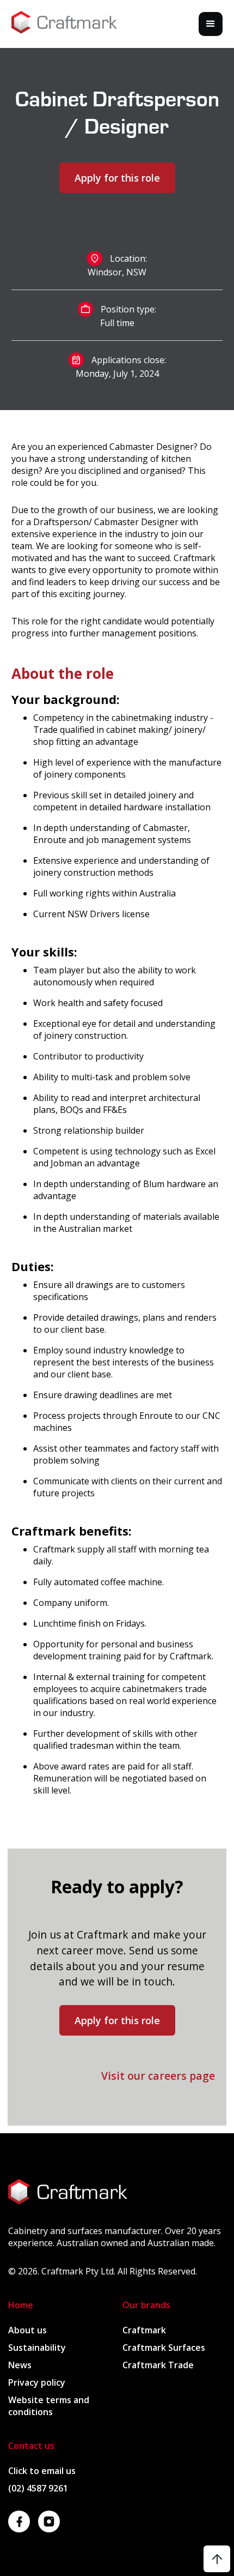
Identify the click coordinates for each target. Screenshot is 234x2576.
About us (27, 2330)
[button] (211, 24)
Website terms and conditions (49, 2406)
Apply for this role (117, 2020)
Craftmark (144, 2330)
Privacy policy (37, 2382)
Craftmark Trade (158, 2365)
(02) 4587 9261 (38, 2488)
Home (21, 2305)
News (20, 2365)
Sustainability (37, 2348)
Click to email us (42, 2471)
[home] (64, 24)
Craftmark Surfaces (164, 2348)
